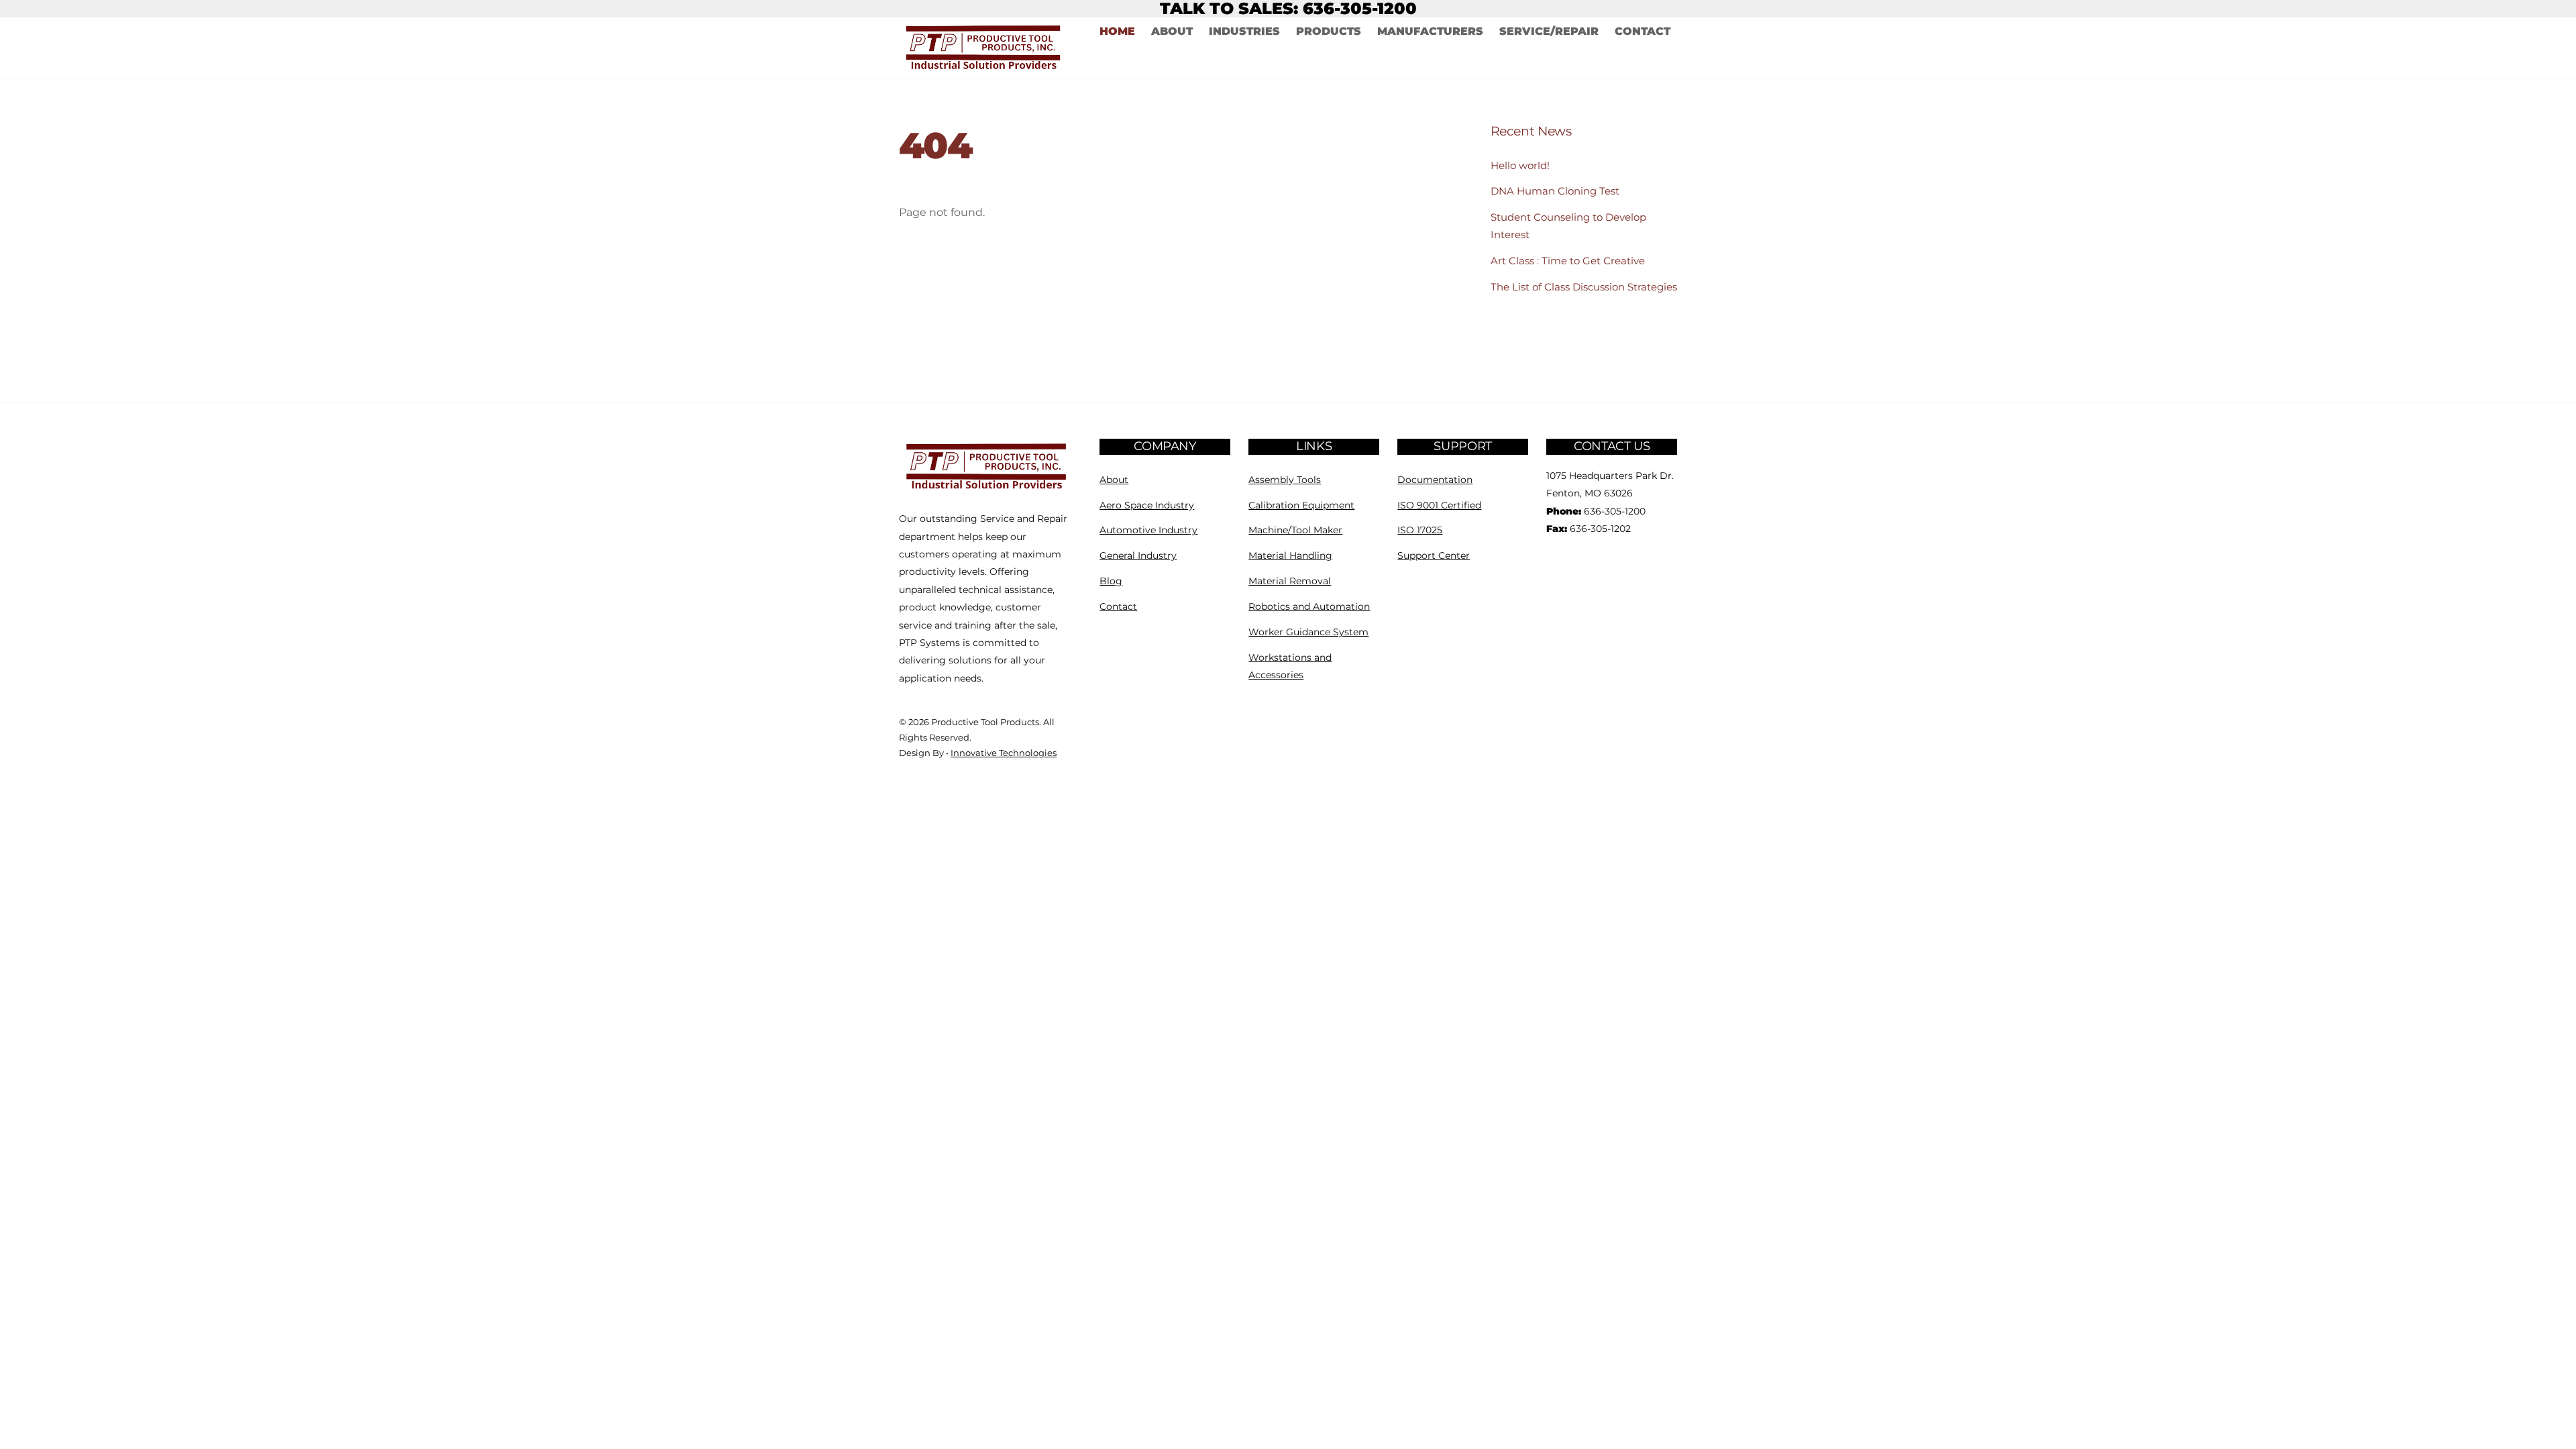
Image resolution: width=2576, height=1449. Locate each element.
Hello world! (1520, 165)
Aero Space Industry (1147, 505)
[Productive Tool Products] (987, 489)
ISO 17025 (1420, 530)
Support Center (1434, 555)
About (1172, 31)
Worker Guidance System (1308, 632)
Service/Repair (1549, 31)
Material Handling (1290, 555)
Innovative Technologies (1004, 753)
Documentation (1435, 480)
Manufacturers (1430, 31)
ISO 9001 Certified (1439, 505)
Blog (1111, 581)
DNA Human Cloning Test (1555, 191)
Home (1117, 31)
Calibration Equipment (1301, 505)
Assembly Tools (1285, 480)
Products (1329, 31)
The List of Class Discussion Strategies (1584, 287)
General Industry (1138, 555)
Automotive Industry (1148, 530)
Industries (1244, 31)
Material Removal (1290, 581)
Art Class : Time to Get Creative (1568, 261)
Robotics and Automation (1309, 606)
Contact (1643, 31)
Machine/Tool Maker (1295, 530)
